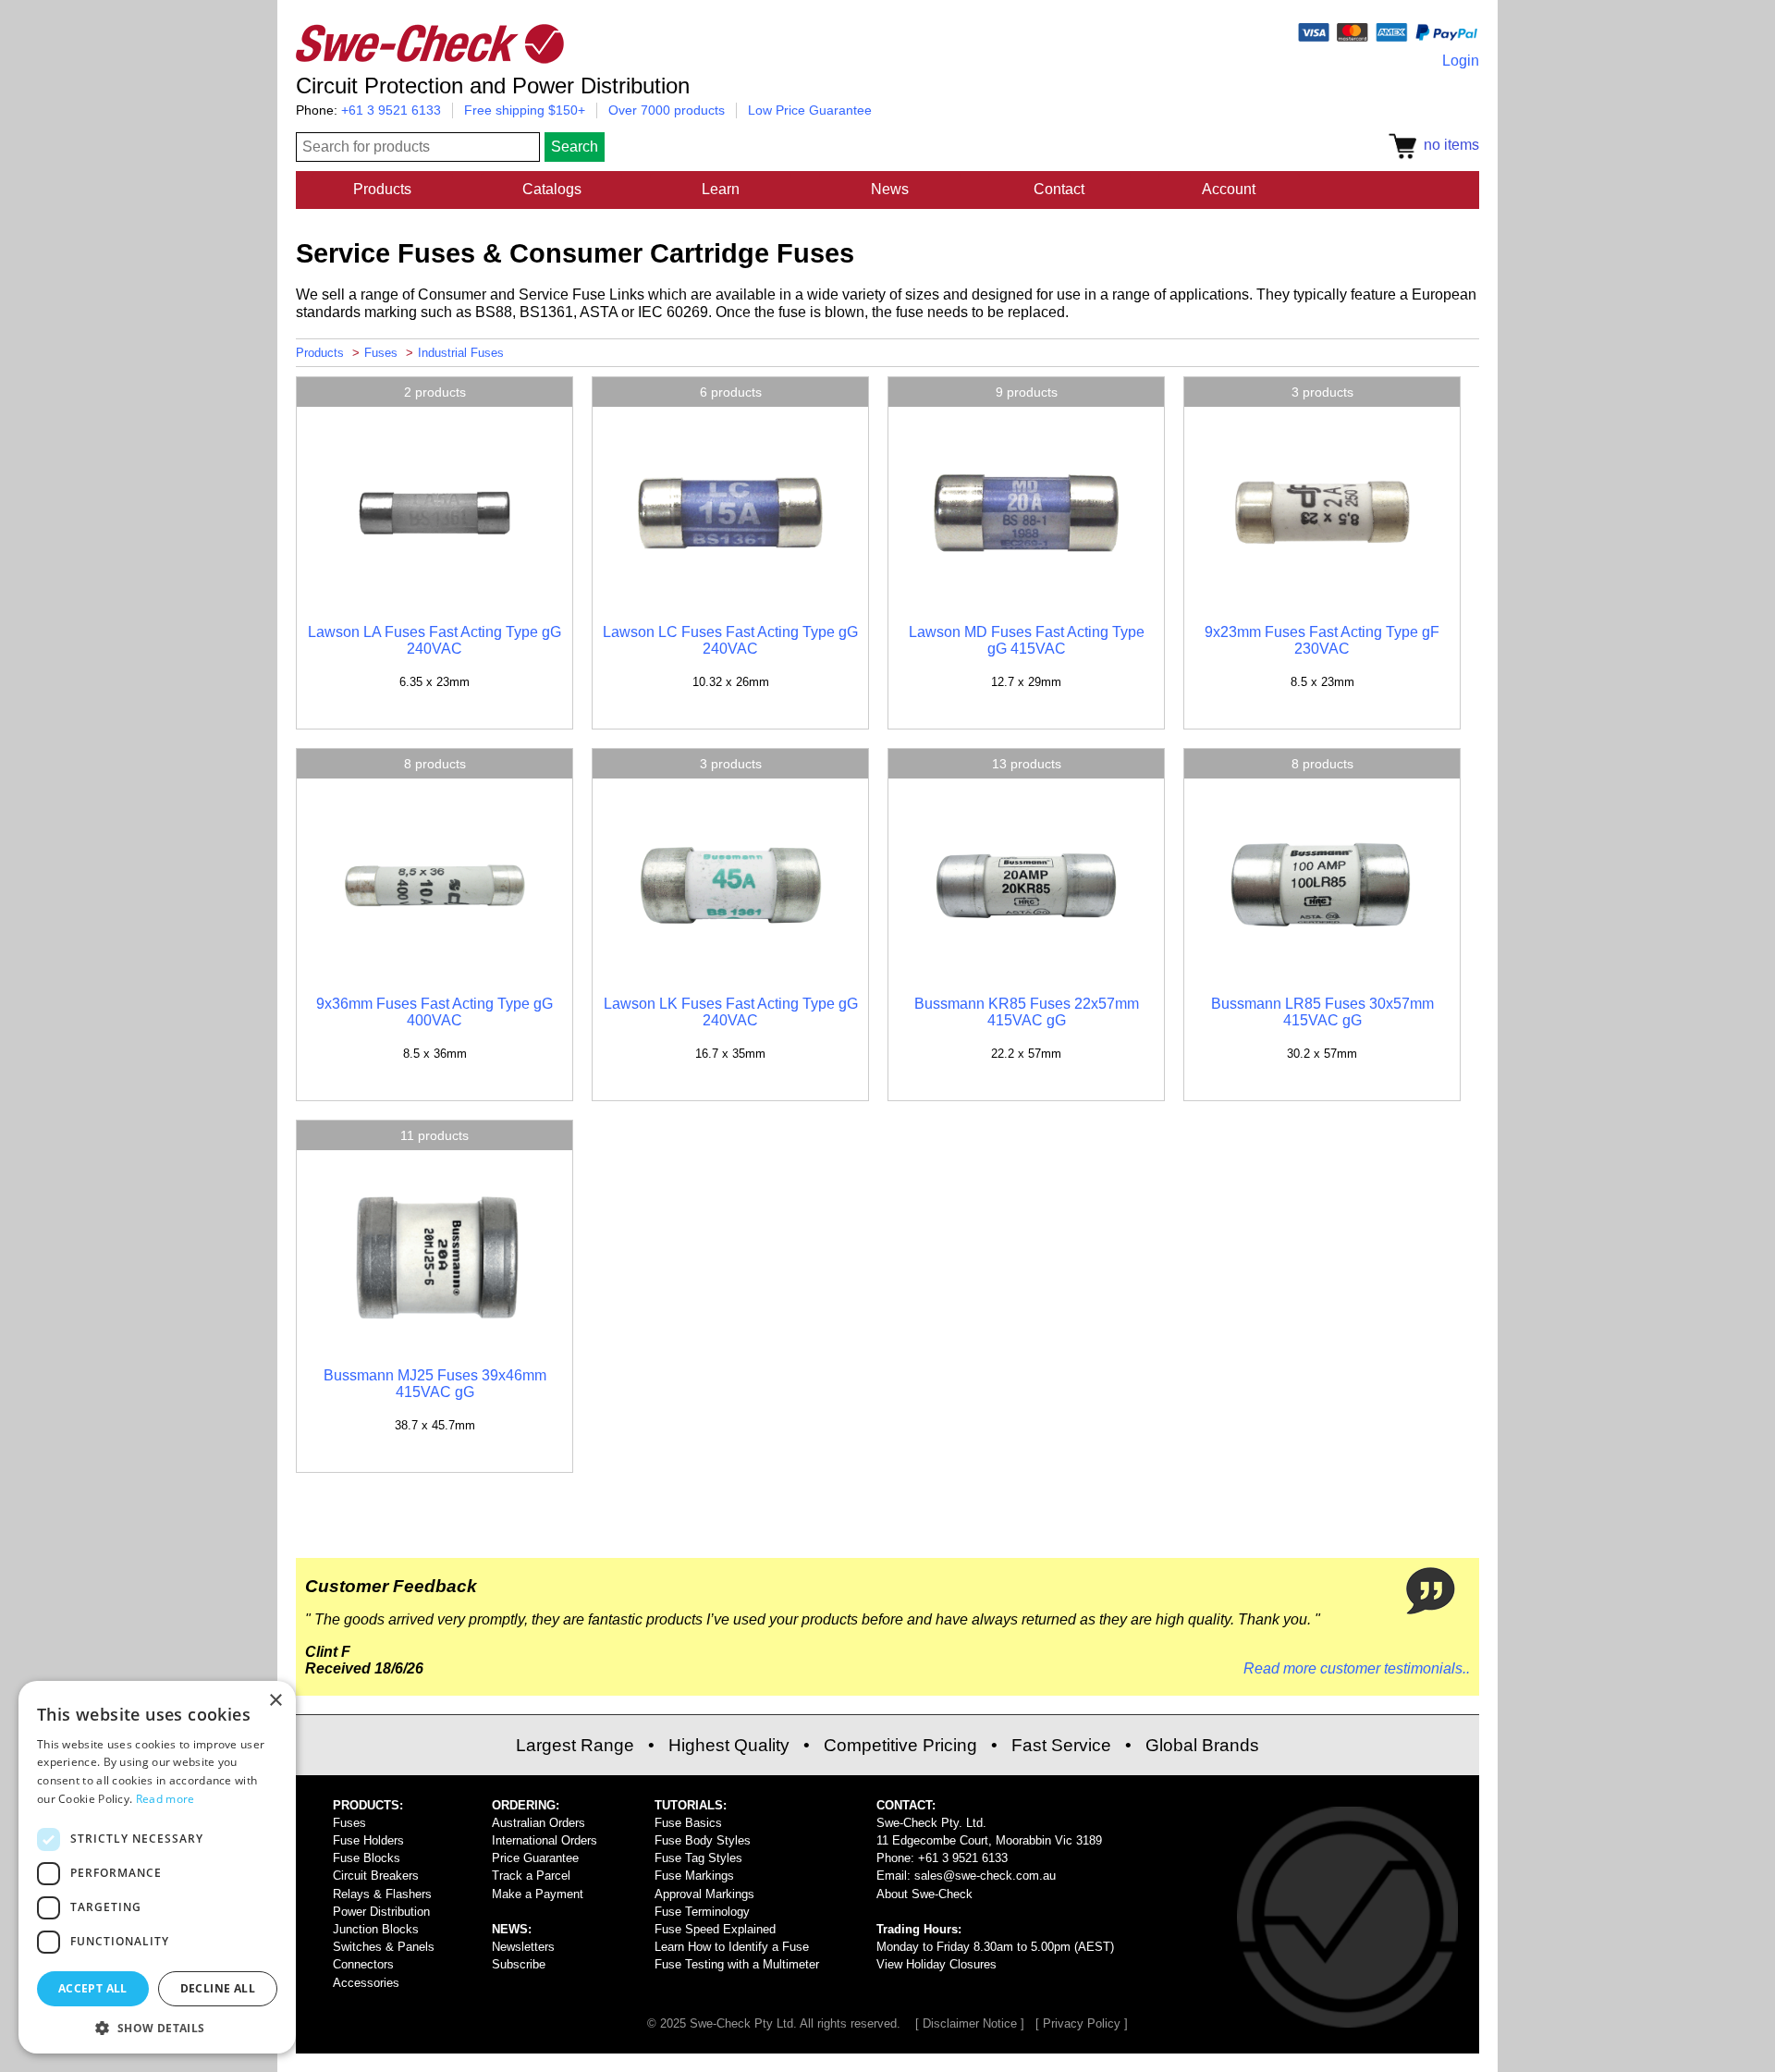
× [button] (275, 1701)
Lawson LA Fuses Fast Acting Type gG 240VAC (435, 640)
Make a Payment (538, 1894)
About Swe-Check (924, 1894)
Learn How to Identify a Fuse (732, 1947)
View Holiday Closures (936, 1964)
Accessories (366, 1983)
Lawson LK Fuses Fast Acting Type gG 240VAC (731, 1012)
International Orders (545, 1840)
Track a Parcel (531, 1876)
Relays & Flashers (382, 1894)
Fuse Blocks (367, 1858)
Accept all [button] (93, 1988)
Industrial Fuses (461, 353)
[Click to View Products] (435, 601)
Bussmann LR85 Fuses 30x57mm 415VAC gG (1322, 1012)
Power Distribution (381, 1912)
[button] (157, 2027)
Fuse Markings (694, 1876)
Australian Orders (539, 1823)
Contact (1059, 189)
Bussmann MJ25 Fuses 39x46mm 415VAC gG (435, 1384)
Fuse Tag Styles (698, 1858)
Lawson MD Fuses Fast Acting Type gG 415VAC (1027, 640)
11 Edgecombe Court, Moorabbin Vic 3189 (989, 1840)
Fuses (381, 353)
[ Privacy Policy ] (1082, 2023)
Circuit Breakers (376, 1876)
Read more (165, 1799)
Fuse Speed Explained (715, 1929)
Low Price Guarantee (810, 110)
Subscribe (519, 1964)
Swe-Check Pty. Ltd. (931, 1823)
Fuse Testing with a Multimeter (737, 1964)
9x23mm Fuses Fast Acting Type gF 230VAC (1322, 640)
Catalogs (552, 189)
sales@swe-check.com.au (985, 1876)
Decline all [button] (218, 1988)
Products (382, 189)
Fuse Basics (688, 1823)
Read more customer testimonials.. (1357, 1668)
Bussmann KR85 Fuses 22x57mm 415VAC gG (1027, 1012)
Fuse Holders (368, 1840)
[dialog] (157, 1867)
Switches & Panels (384, 1947)
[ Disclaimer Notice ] (970, 2023)
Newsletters (523, 1947)
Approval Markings (704, 1894)
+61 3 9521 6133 (391, 110)
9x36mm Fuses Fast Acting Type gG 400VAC (435, 1012)
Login (1461, 61)
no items (1448, 145)
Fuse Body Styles (703, 1840)
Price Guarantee (535, 1858)
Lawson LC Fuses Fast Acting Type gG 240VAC (730, 640)
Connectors (363, 1964)
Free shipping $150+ (525, 110)
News (890, 189)
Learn (721, 189)
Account (1229, 189)
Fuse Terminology (702, 1912)
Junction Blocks (376, 1929)
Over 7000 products (667, 110)
